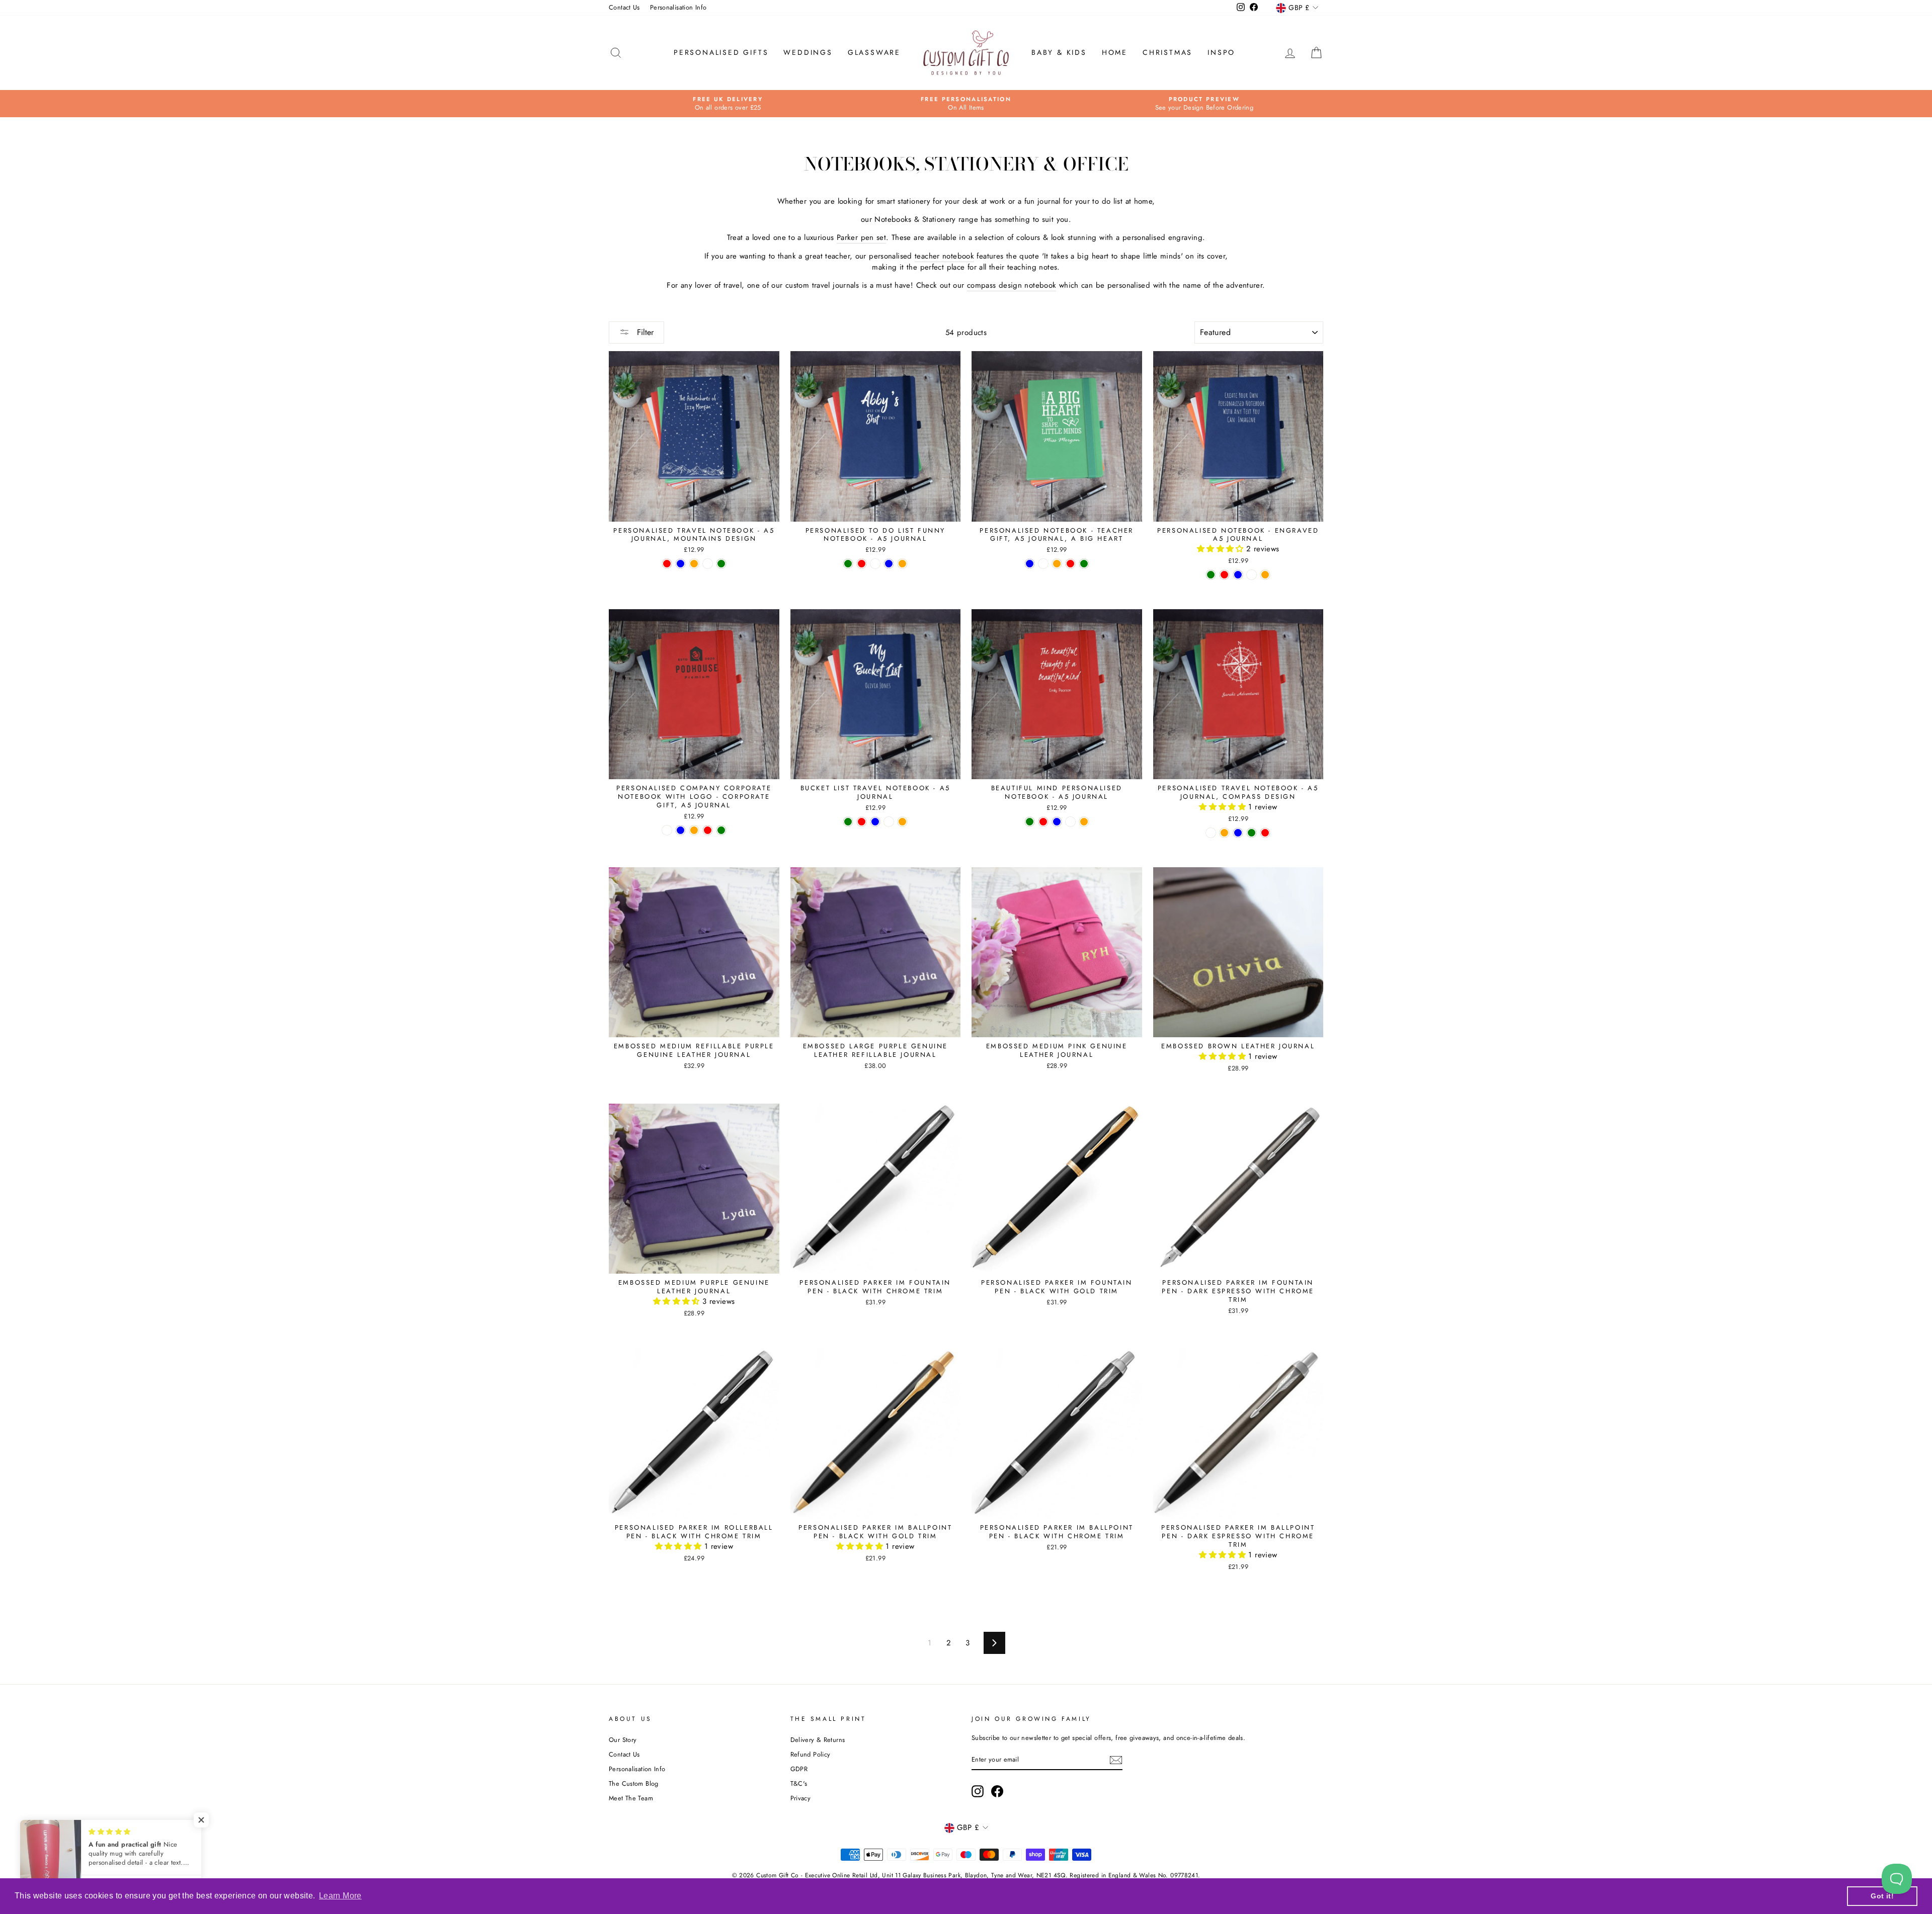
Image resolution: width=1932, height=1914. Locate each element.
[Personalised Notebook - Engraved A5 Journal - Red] (1224, 575)
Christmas (1168, 52)
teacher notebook (944, 256)
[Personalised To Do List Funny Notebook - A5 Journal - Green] (848, 564)
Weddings (808, 52)
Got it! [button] (1882, 1896)
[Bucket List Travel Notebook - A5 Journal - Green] (848, 822)
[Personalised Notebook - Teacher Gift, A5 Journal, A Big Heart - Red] (1070, 564)
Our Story (623, 1740)
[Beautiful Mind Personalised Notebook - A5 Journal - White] (1070, 822)
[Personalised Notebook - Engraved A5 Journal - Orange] (1265, 575)
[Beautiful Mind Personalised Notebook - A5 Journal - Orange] (1084, 822)
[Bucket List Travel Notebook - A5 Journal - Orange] (902, 822)
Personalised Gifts (721, 52)
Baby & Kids (1059, 52)
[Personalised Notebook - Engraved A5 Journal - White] (1252, 575)
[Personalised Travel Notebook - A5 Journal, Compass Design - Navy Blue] (1238, 833)
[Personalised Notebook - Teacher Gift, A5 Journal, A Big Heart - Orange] (1057, 564)
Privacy (801, 1798)
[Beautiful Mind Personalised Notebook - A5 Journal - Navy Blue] (1057, 822)
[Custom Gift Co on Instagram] (978, 1791)
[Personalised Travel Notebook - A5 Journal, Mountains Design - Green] (721, 564)
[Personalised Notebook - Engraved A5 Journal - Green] (1211, 575)
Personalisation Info (678, 7)
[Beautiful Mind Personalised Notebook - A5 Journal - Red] (1043, 822)
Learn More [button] (340, 1896)
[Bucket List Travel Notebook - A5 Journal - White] (889, 822)
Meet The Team (631, 1798)
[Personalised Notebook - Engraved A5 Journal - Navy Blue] (1238, 575)
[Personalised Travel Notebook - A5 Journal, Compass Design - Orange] (1224, 833)
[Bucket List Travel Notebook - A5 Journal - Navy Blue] (875, 822)
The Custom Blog (634, 1783)
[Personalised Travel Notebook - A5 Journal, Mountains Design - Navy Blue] (680, 564)
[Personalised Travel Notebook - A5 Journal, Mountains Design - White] (708, 564)
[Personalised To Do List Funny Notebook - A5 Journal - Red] (862, 564)
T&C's (799, 1783)
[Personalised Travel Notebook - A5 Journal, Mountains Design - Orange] (694, 564)
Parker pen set (861, 238)
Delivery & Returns (818, 1740)
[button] (1222, 549)
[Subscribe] (1116, 1760)
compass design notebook (1012, 285)
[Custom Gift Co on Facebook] (997, 1791)
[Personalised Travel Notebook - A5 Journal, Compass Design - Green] (1252, 833)
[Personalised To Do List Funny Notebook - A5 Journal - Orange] (902, 564)
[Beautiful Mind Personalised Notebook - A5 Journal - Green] (1030, 822)
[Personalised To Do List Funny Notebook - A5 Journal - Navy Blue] (889, 564)
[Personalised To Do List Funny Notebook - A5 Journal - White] (875, 564)
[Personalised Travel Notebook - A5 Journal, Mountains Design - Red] (667, 564)
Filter (644, 332)
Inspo (1221, 52)
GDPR (799, 1769)
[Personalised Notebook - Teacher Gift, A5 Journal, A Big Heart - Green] (1084, 564)
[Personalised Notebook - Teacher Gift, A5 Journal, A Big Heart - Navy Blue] (1030, 564)
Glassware (874, 52)
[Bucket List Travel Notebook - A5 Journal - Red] (862, 822)
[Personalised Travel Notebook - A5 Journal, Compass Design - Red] (1265, 833)
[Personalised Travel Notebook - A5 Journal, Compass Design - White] (1211, 833)
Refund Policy (811, 1754)
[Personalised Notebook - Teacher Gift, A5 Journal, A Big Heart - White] (1043, 564)
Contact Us (624, 7)
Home (1115, 52)
